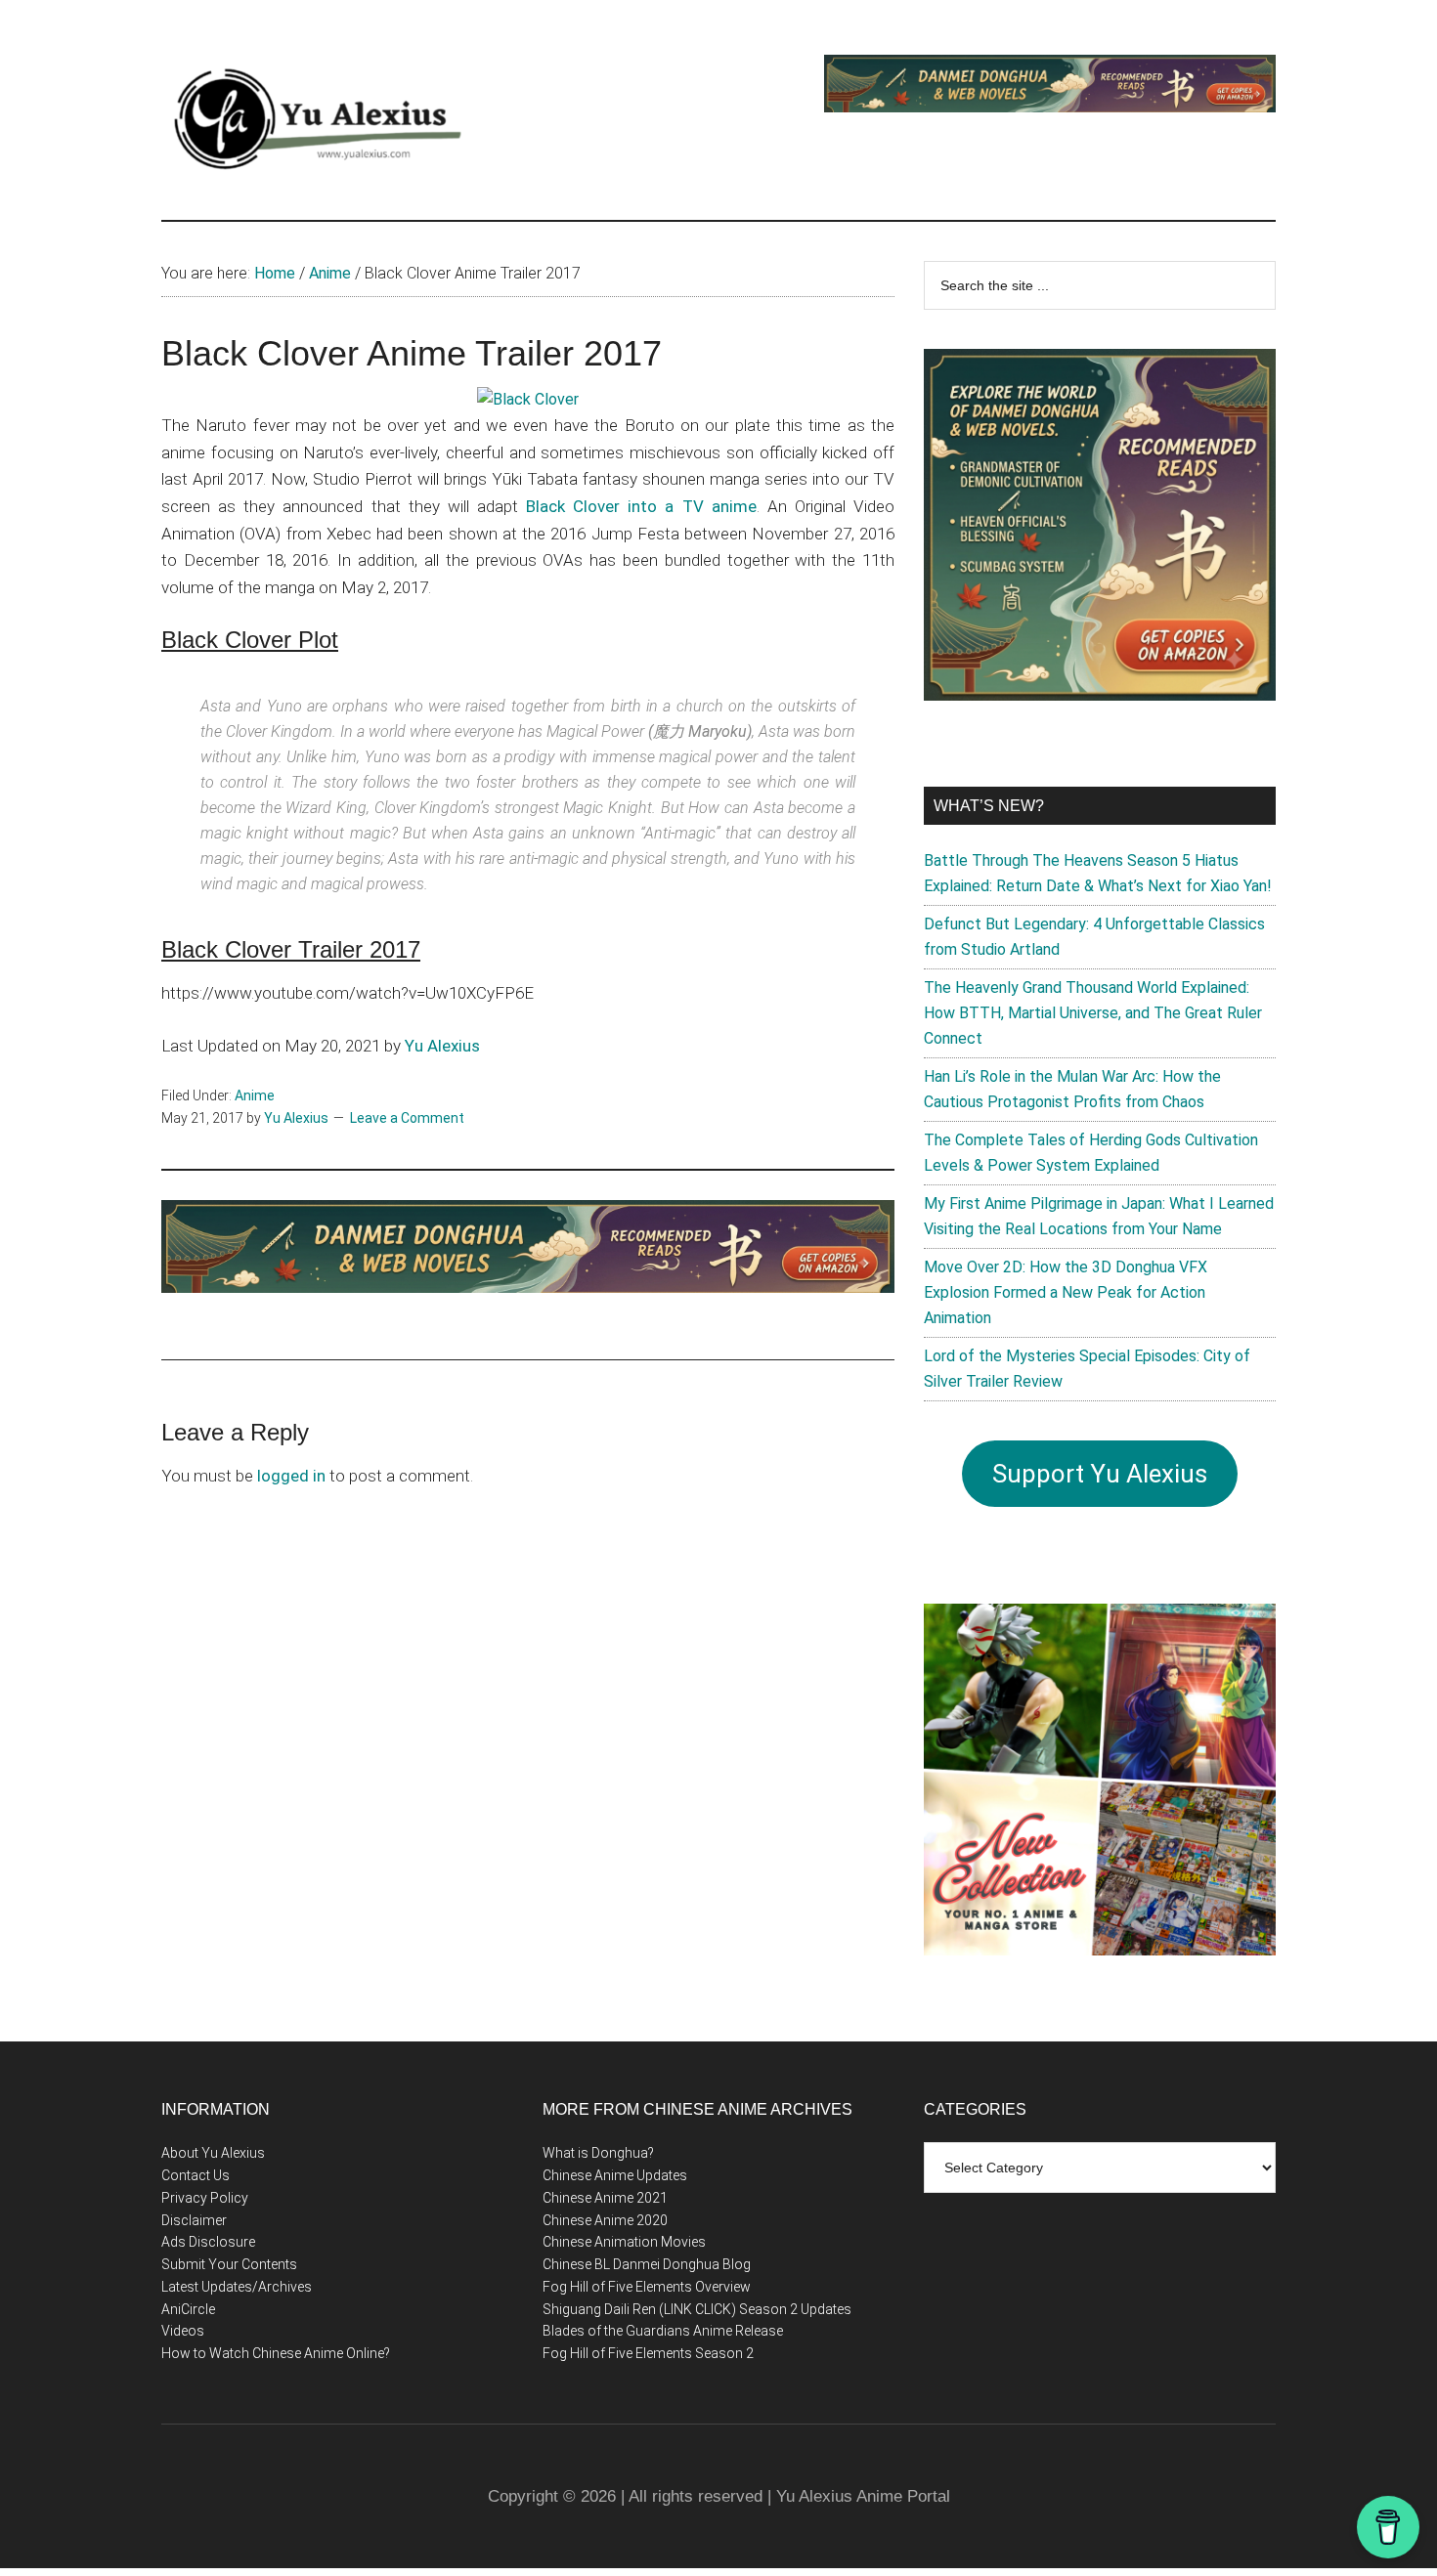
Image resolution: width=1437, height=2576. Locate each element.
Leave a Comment (407, 1118)
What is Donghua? (598, 2153)
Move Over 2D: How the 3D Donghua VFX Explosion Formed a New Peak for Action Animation (1066, 1292)
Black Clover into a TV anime (641, 506)
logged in (291, 1476)
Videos (183, 2331)
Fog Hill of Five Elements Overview (647, 2287)
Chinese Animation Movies (624, 2242)
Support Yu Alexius (1100, 1474)
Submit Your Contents (229, 2264)
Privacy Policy (205, 2198)
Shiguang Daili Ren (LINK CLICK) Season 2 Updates (697, 2309)
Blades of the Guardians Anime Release (663, 2331)
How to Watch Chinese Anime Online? (276, 2353)
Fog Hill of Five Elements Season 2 (648, 2353)
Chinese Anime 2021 (605, 2198)
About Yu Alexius (213, 2153)
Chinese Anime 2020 (605, 2220)
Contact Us (196, 2175)
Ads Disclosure (208, 2242)
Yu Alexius (442, 1046)
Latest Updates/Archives (237, 2287)
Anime (255, 1095)
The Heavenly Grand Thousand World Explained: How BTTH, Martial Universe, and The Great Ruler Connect (1093, 1013)
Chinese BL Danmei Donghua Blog (647, 2264)
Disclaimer (194, 2220)
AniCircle (188, 2309)
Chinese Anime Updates (615, 2175)
